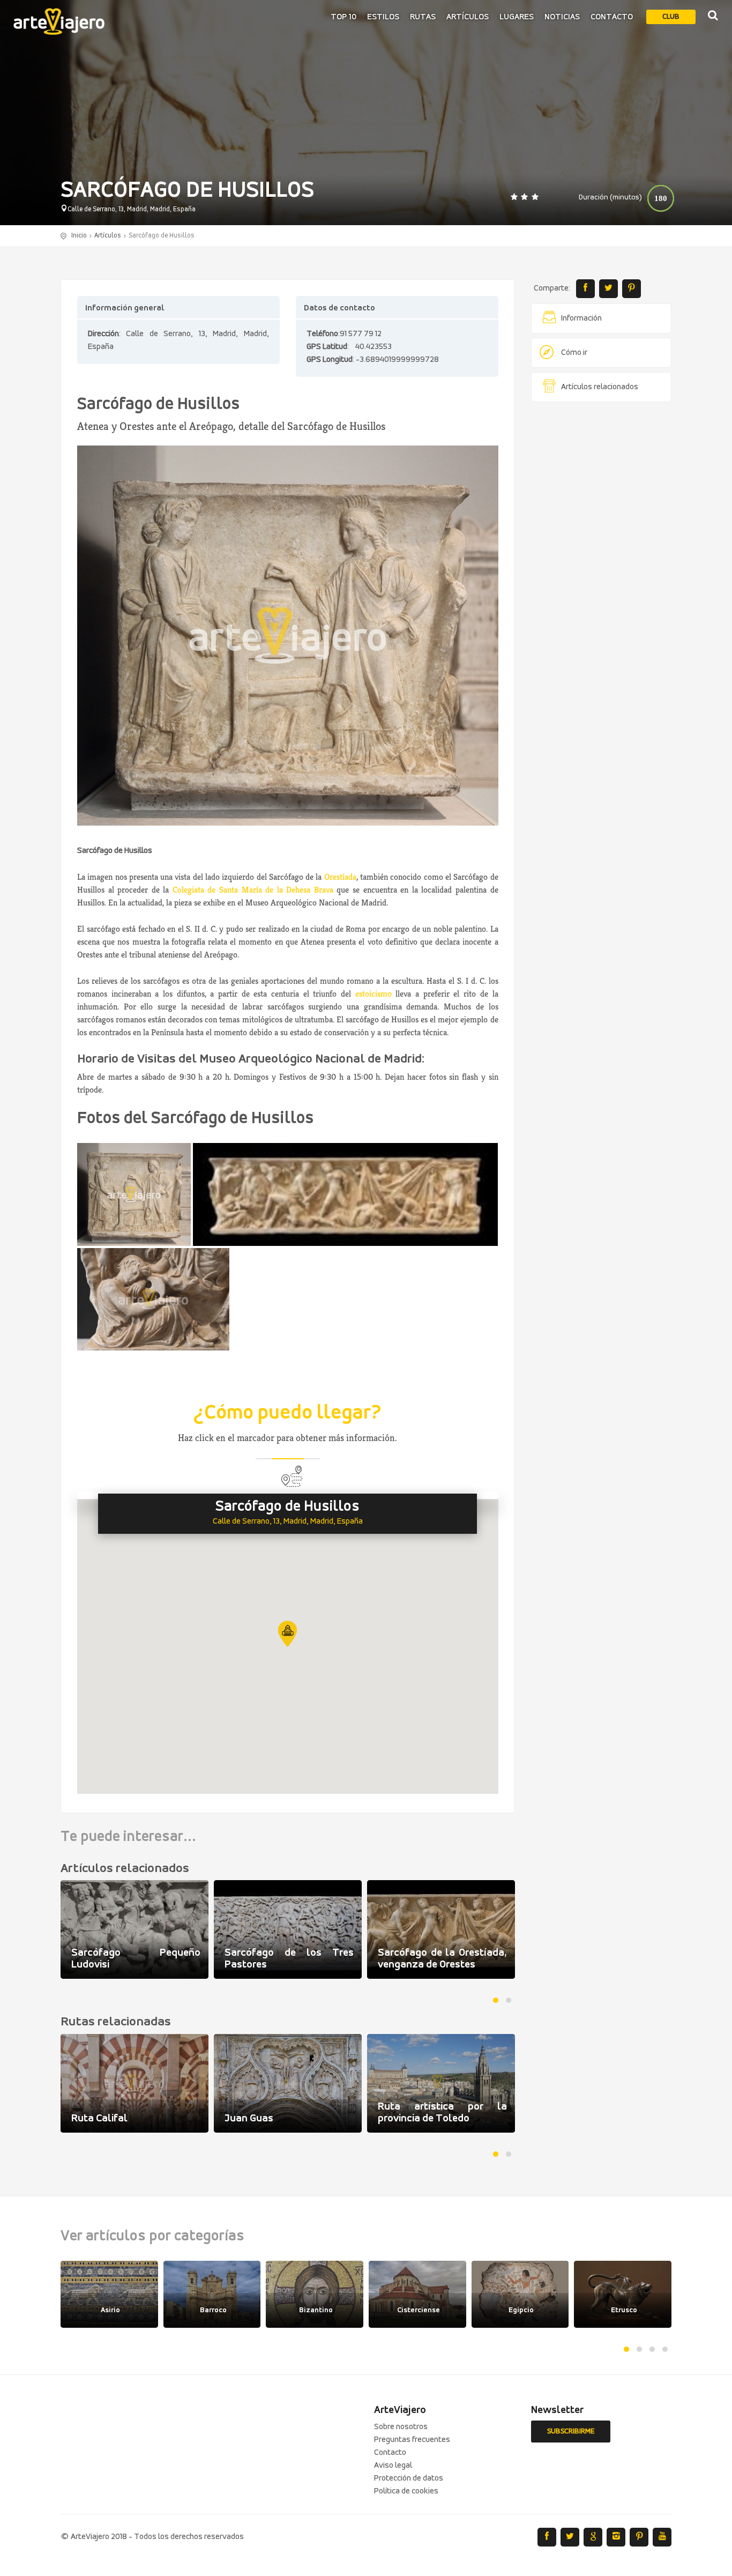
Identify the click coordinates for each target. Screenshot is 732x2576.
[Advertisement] (602, 574)
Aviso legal (393, 2466)
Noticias (562, 17)
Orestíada (340, 877)
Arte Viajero (59, 21)
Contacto (612, 17)
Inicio (79, 236)
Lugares (517, 17)
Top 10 (343, 17)
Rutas (423, 17)
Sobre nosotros (401, 2427)
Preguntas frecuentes (412, 2440)
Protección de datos (409, 2478)
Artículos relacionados (600, 387)
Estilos (383, 17)
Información (581, 318)
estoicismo (374, 994)
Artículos (468, 17)
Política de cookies (406, 2491)
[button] (287, 1634)
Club (671, 17)
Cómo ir (574, 353)
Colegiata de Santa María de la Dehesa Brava (253, 890)
